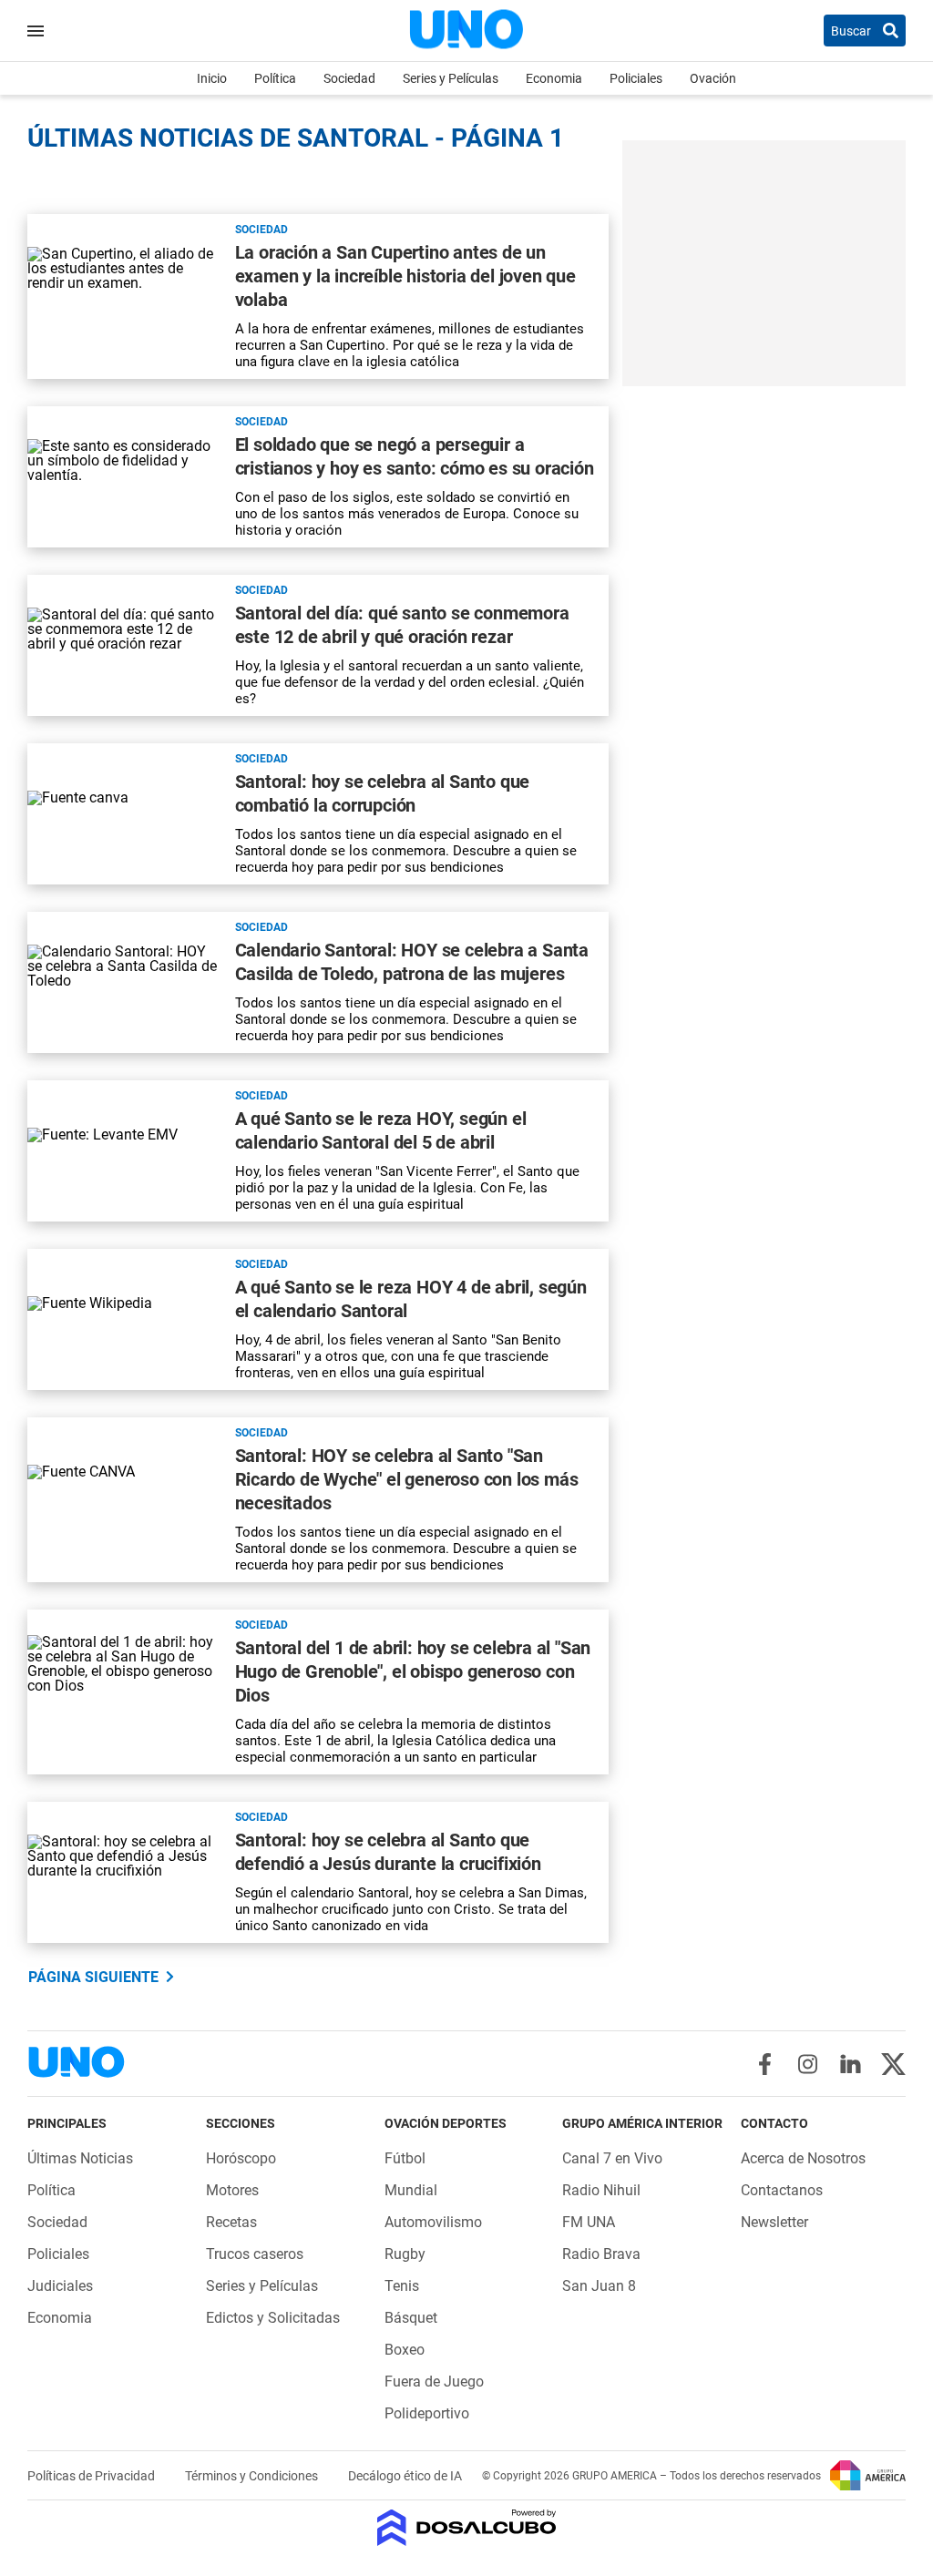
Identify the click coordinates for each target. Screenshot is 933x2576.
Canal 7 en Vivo (612, 2158)
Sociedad (349, 78)
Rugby (405, 2254)
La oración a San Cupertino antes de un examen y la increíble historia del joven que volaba (405, 276)
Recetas (231, 2222)
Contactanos (782, 2190)
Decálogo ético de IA (405, 2476)
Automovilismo (433, 2222)
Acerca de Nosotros (803, 2158)
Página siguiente (93, 1977)
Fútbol (405, 2158)
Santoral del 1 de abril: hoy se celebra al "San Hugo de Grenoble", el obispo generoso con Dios (413, 1671)
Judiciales (60, 2286)
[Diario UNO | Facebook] (765, 2064)
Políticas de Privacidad (92, 2476)
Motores (232, 2190)
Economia (554, 78)
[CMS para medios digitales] (467, 2529)
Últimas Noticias (80, 2158)
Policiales (636, 78)
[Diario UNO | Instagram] (808, 2064)
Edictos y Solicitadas (273, 2318)
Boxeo (405, 2350)
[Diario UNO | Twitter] (893, 2064)
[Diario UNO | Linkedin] (851, 2064)
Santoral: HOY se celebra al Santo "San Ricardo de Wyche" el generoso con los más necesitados (407, 1479)
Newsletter (774, 2222)
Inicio (212, 78)
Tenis (402, 2286)
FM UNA (589, 2222)
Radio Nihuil (601, 2190)
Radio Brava (601, 2254)
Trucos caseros (255, 2254)
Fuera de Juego (434, 2382)
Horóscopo (241, 2158)
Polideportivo (427, 2413)
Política (275, 78)
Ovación (713, 78)
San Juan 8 (599, 2286)
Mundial (411, 2190)
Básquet (411, 2318)
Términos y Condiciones (253, 2476)
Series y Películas (451, 78)
